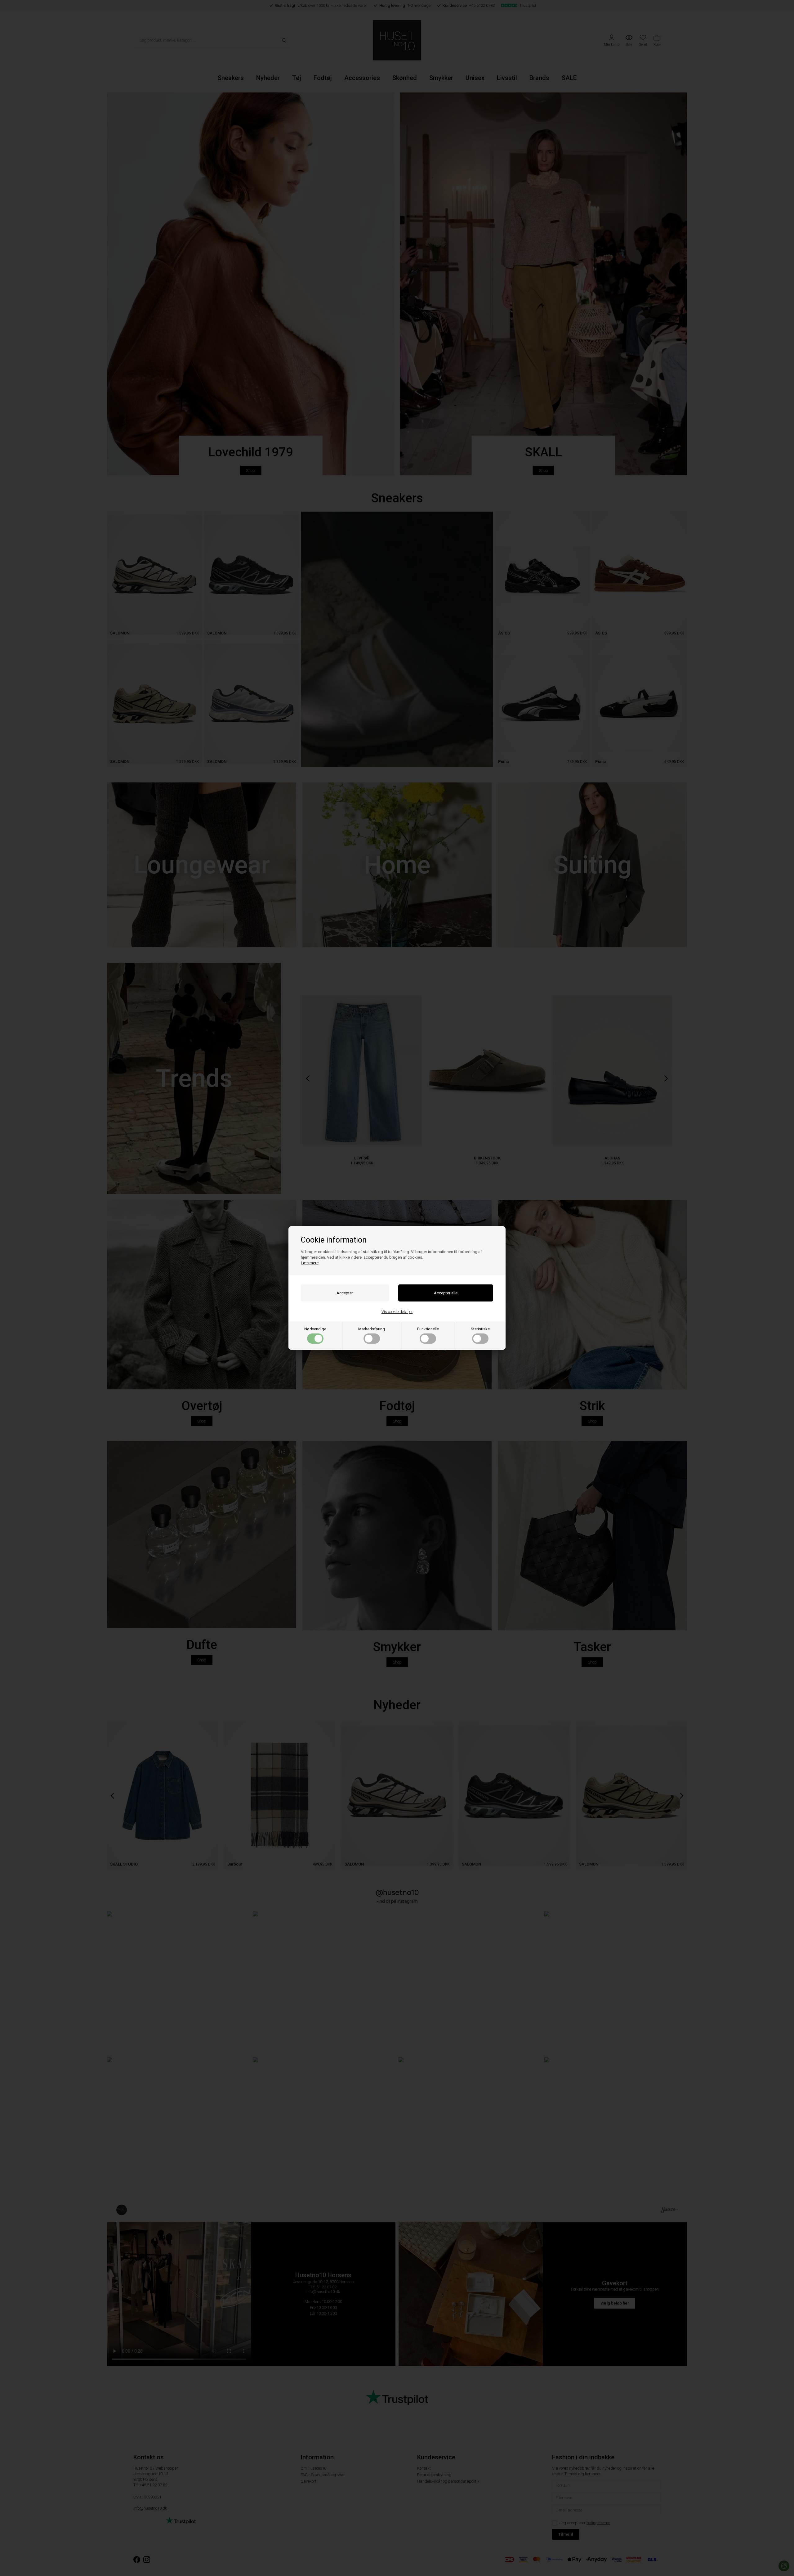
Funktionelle (428, 1329)
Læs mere (310, 1263)
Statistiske (480, 1329)
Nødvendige (315, 1329)
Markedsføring (372, 1329)
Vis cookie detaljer (397, 1312)
